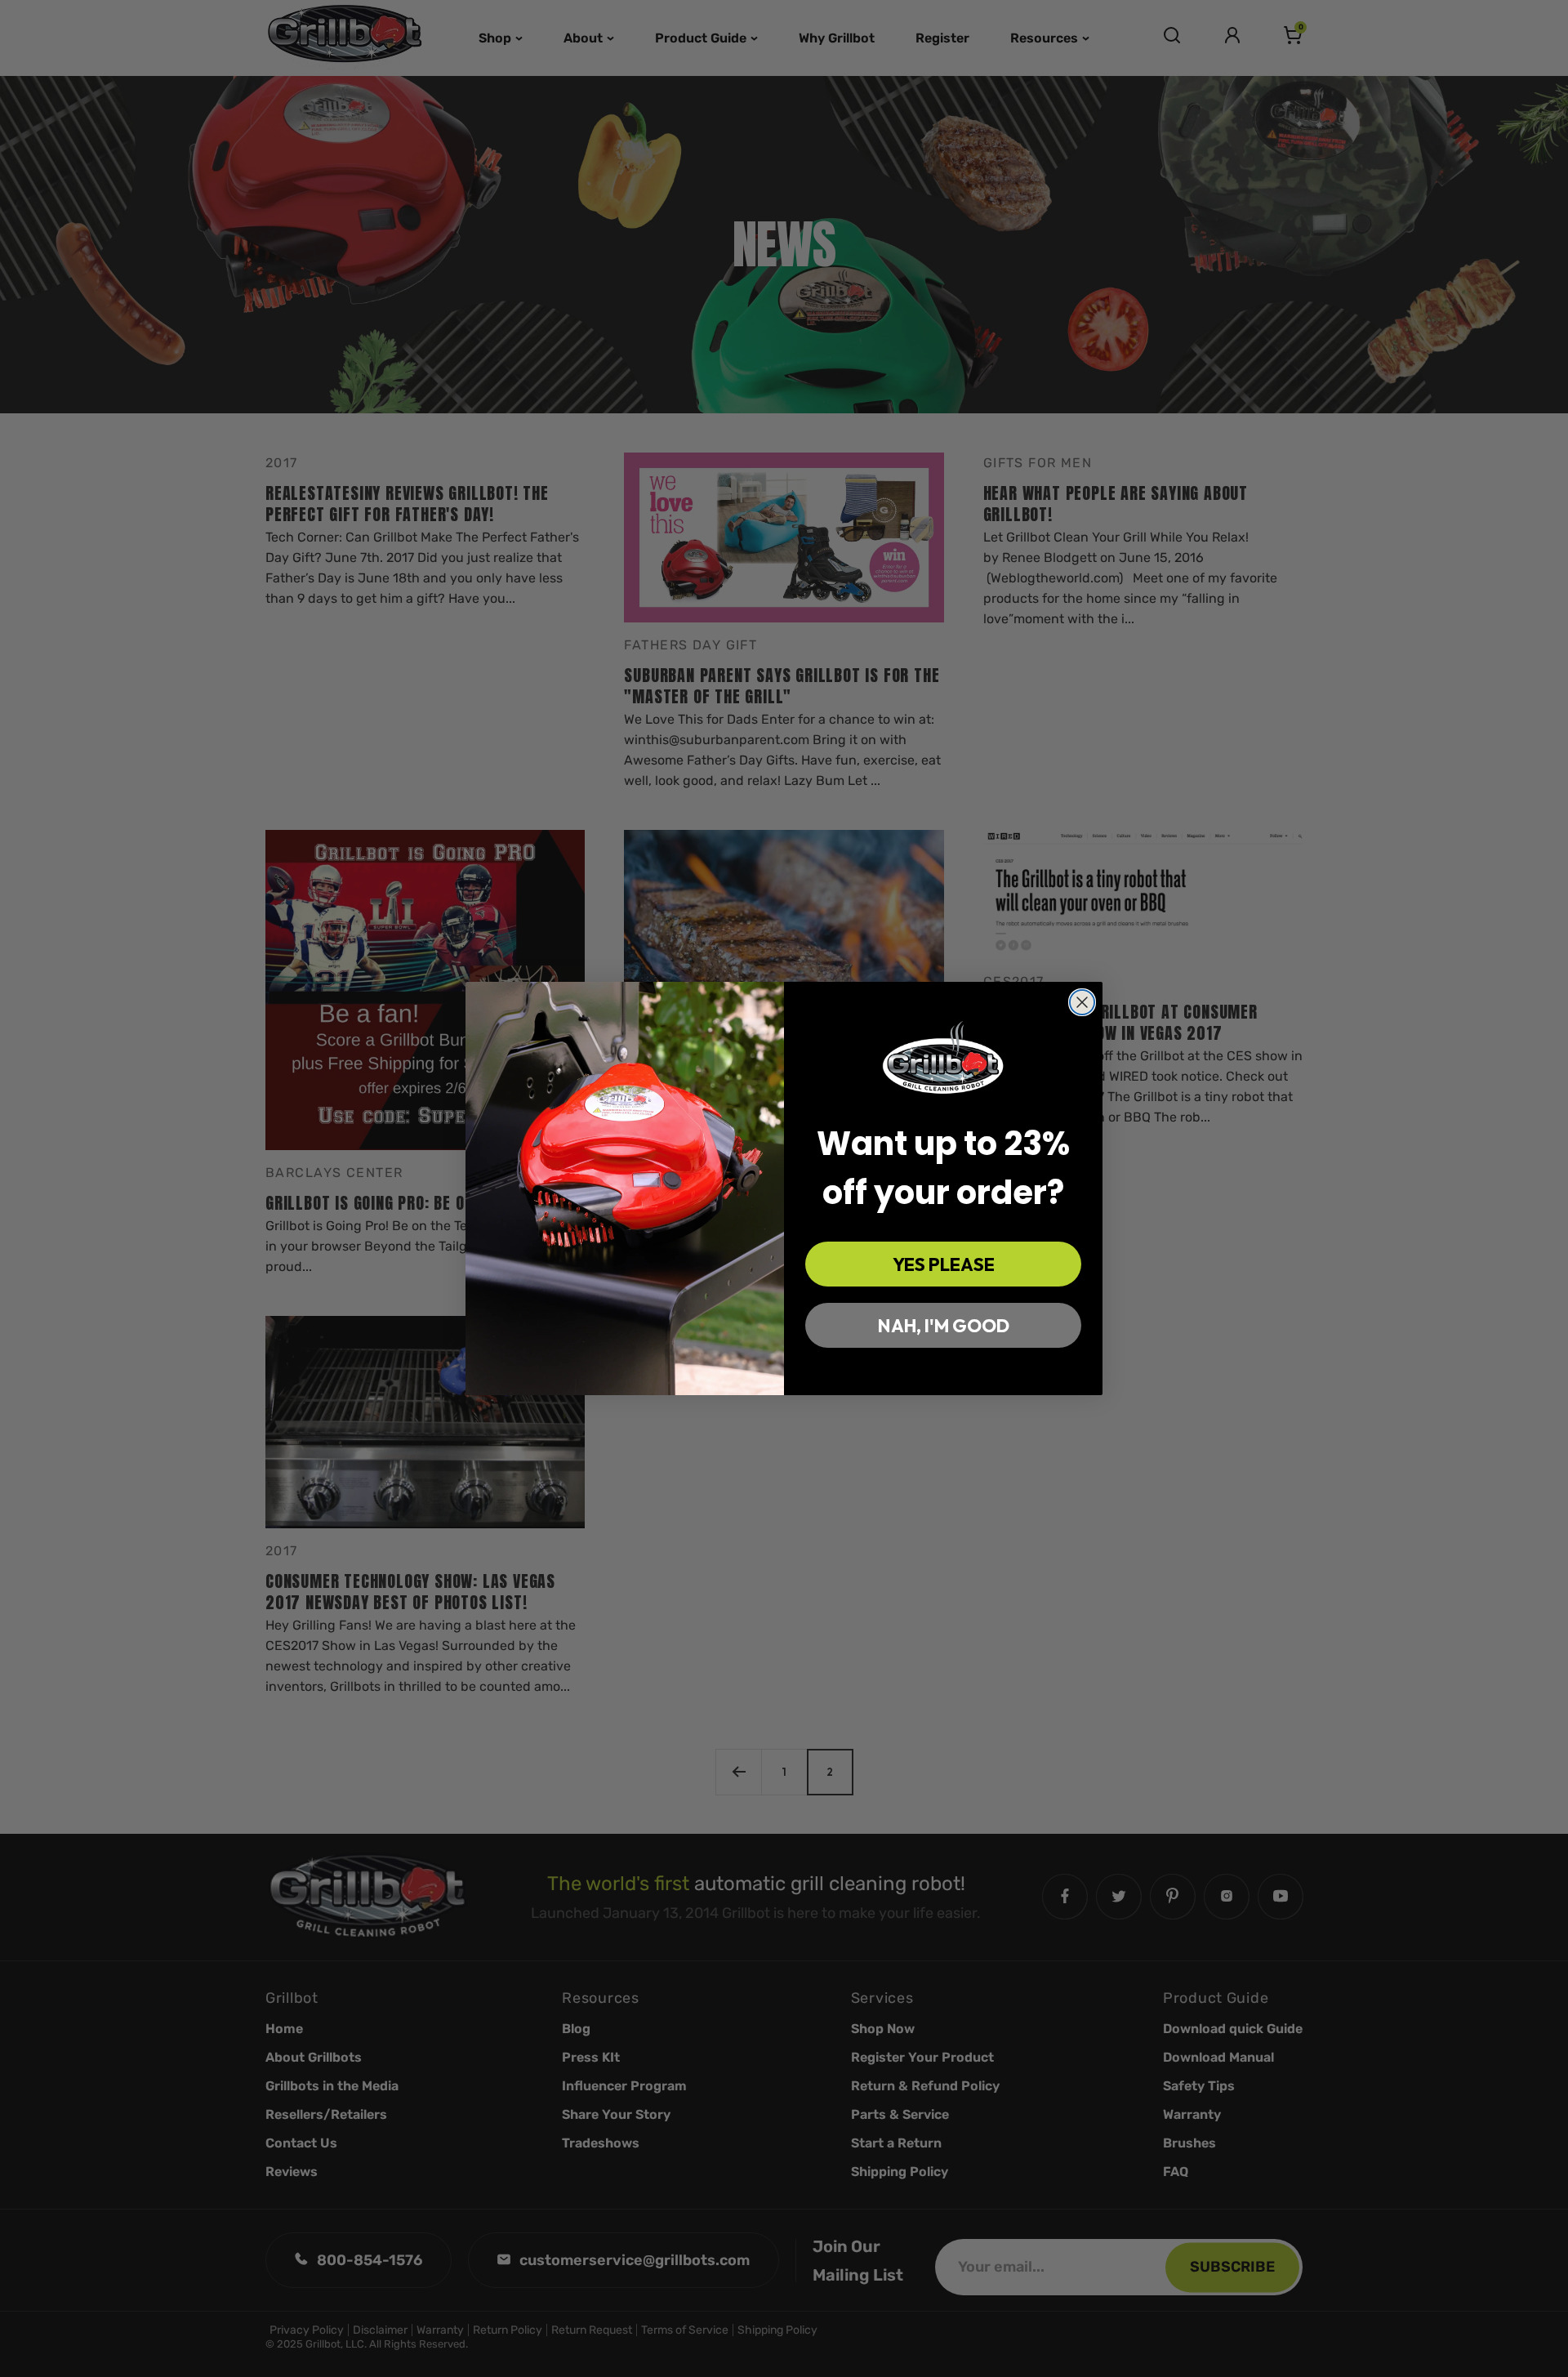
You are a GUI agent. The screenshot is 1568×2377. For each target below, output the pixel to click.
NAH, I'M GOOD (944, 1326)
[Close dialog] (1082, 1002)
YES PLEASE (944, 1264)
